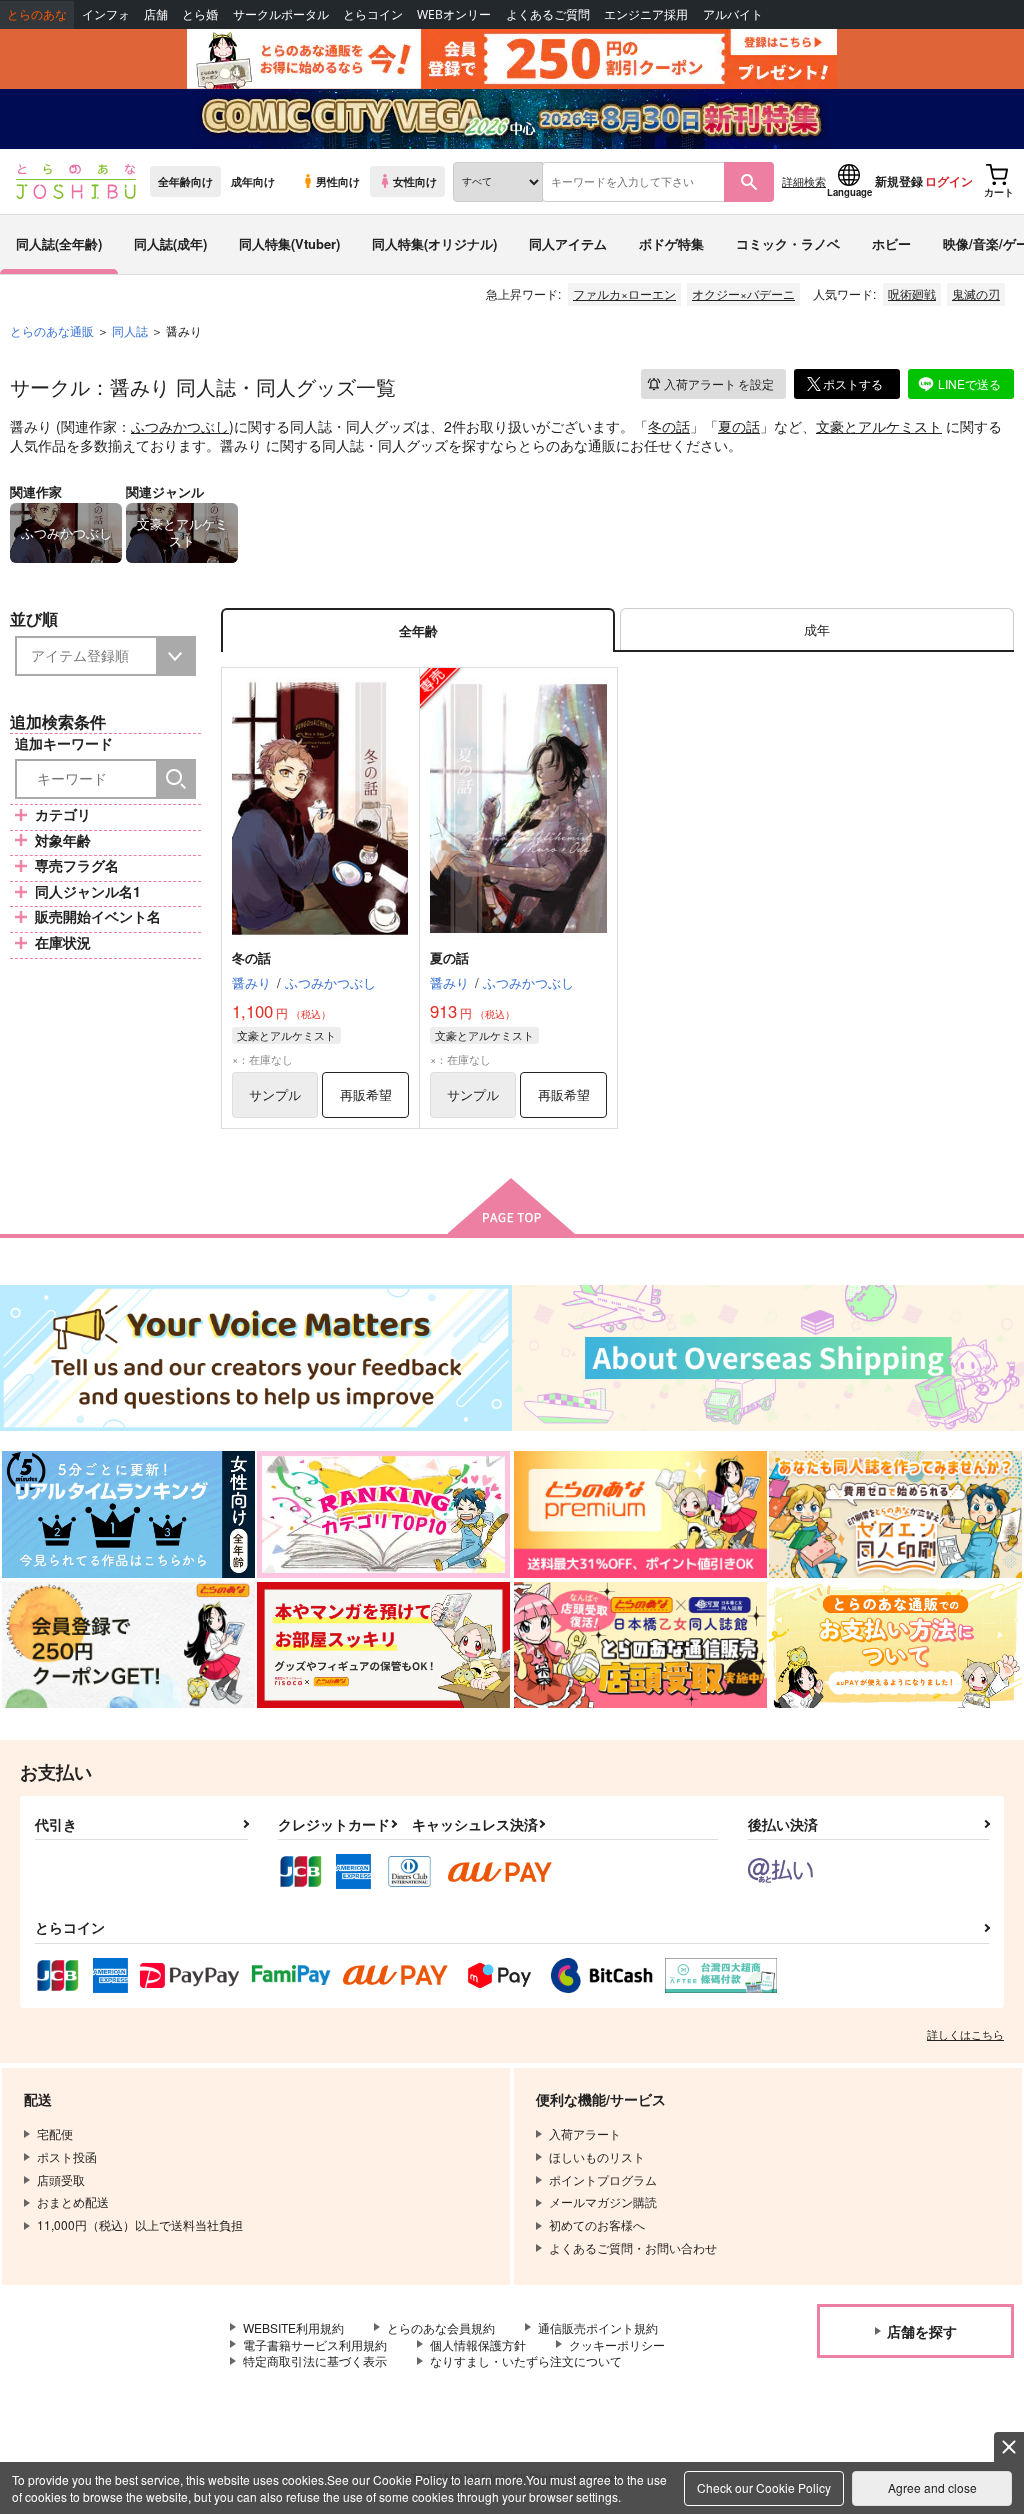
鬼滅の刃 (976, 293)
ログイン (949, 181)
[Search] (176, 779)
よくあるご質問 (548, 14)
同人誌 (130, 330)
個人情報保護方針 (478, 2344)
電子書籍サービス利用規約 (315, 2344)
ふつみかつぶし (180, 426)
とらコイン (373, 14)
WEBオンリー (454, 14)
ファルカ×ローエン (624, 293)
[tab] (817, 630)
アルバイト (733, 14)
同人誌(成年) (170, 243)
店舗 (156, 14)
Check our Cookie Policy (764, 2487)
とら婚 (200, 14)
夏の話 (739, 426)
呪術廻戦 (912, 293)
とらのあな (37, 14)
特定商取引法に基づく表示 (315, 2360)
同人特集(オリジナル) (434, 243)
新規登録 (899, 181)
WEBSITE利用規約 (293, 2327)
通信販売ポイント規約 (598, 2327)
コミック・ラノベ (788, 243)
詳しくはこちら (965, 2034)
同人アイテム (568, 243)
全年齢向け (185, 181)
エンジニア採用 (646, 14)
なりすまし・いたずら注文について (526, 2360)
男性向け (338, 181)
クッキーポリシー (617, 2344)
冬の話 (669, 426)
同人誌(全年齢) (59, 243)
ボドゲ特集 (671, 243)
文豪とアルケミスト (879, 426)
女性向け (415, 181)
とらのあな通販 (52, 330)
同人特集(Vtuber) (289, 243)
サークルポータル (281, 14)
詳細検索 (804, 181)
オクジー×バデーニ (743, 293)
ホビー (891, 243)
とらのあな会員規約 (441, 2327)
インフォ (106, 14)
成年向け (253, 181)
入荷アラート (719, 383)
